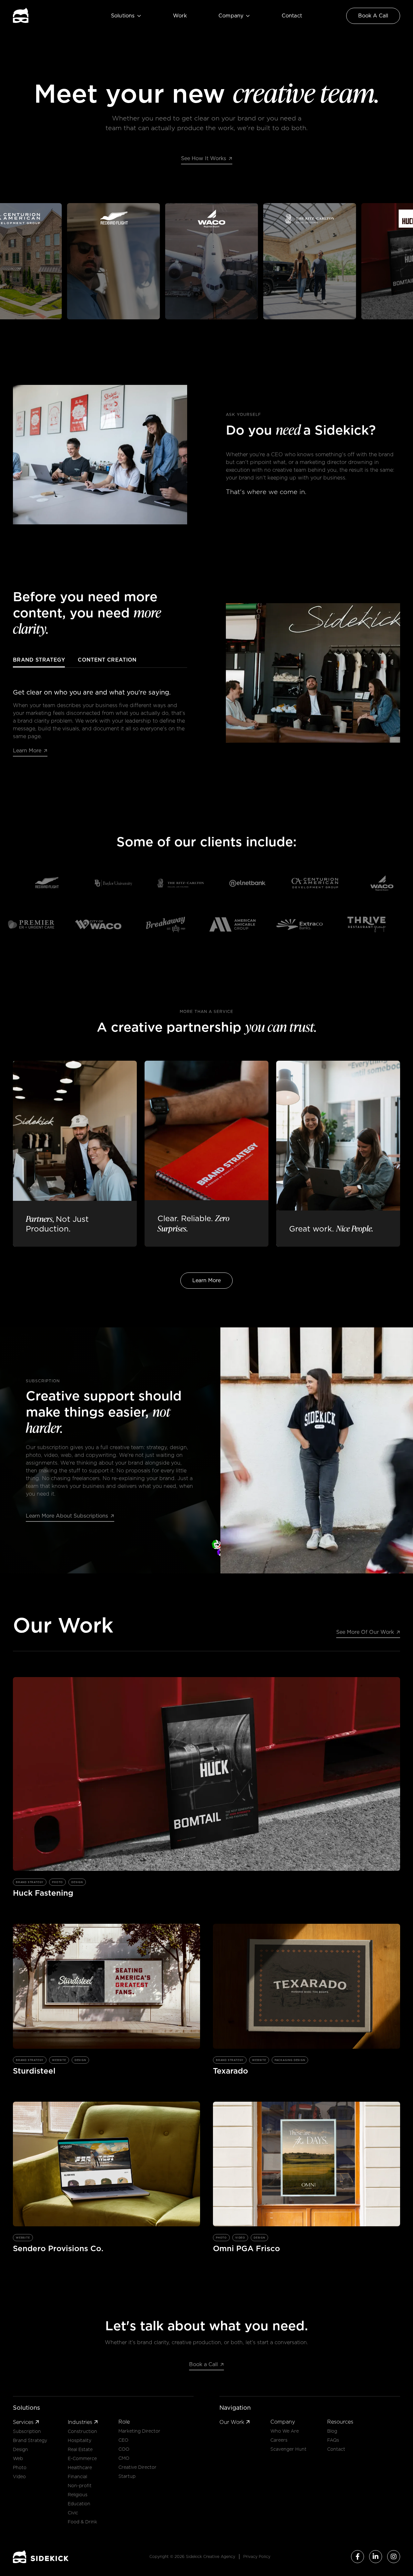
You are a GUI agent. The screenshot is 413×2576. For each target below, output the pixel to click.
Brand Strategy (30, 2440)
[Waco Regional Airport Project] (62, 261)
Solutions (126, 16)
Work (180, 16)
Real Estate (80, 2449)
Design (20, 2449)
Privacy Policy (257, 2556)
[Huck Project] (356, 261)
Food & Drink (82, 2522)
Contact (292, 16)
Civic (73, 2513)
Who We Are (285, 2431)
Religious (78, 2495)
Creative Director (137, 2467)
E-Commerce (82, 2458)
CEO (123, 2440)
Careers (279, 2440)
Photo (20, 2468)
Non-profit (80, 2486)
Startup (127, 2476)
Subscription (27, 2431)
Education (79, 2504)
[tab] (39, 662)
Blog (332, 2431)
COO (124, 2449)
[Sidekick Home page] (41, 2557)
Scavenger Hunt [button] (288, 2449)
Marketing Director (139, 2431)
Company (234, 16)
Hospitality (80, 2440)
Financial (77, 2477)
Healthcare (80, 2468)
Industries (83, 2422)
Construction (82, 2431)
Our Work (235, 2422)
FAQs (333, 2440)
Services (26, 2422)
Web (18, 2458)
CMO (124, 2458)
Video (19, 2477)
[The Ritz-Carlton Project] (258, 261)
